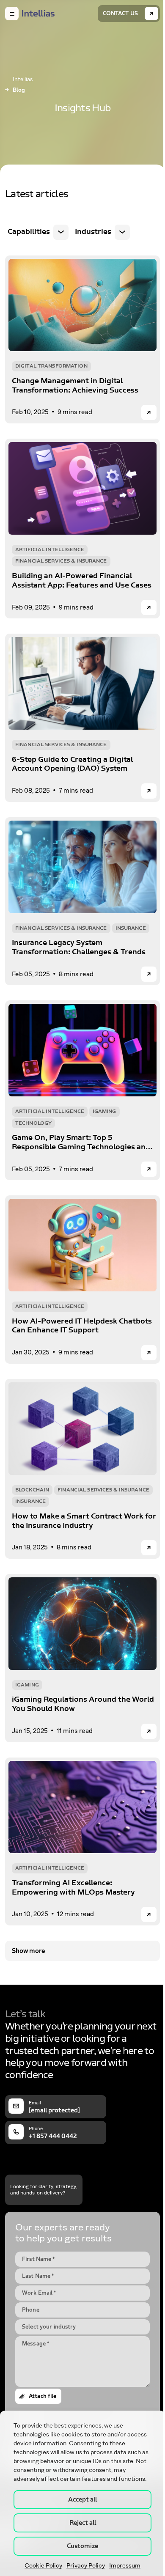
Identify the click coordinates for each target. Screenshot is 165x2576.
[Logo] (38, 14)
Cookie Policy (43, 2566)
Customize (82, 2546)
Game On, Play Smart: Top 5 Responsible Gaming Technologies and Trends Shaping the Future (81, 1142)
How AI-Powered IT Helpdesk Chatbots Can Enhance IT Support (82, 1326)
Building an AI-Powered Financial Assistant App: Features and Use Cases (82, 581)
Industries (93, 232)
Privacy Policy (86, 2566)
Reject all (83, 2523)
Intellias (23, 80)
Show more (28, 1951)
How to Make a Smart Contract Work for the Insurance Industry (84, 1521)
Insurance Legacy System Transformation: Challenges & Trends (79, 947)
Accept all (82, 2499)
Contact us (120, 14)
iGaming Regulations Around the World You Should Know (83, 1704)
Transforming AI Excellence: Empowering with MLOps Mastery (73, 1888)
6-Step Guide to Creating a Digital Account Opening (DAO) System (72, 764)
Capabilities (29, 232)
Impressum (125, 2566)
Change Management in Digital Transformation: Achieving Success (75, 386)
